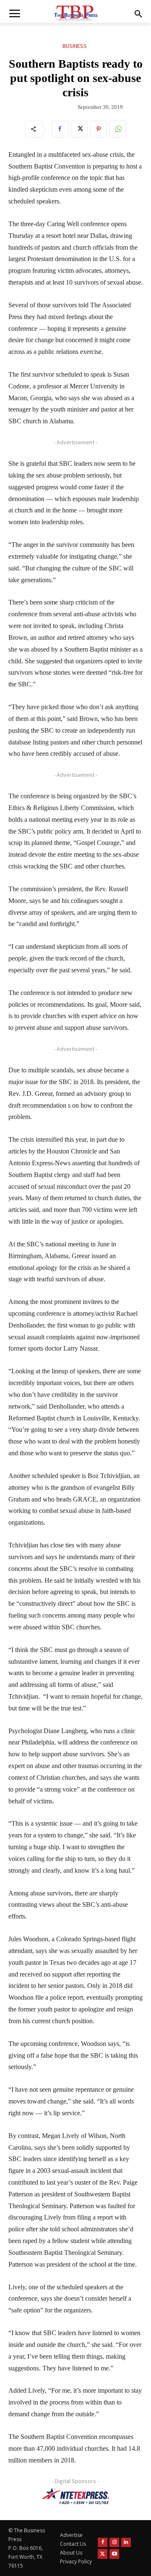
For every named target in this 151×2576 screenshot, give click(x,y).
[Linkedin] (126, 2543)
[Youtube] (114, 2554)
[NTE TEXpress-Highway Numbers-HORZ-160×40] (75, 2496)
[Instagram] (114, 2543)
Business (75, 46)
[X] (79, 129)
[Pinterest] (99, 129)
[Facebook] (60, 129)
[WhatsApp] (118, 129)
